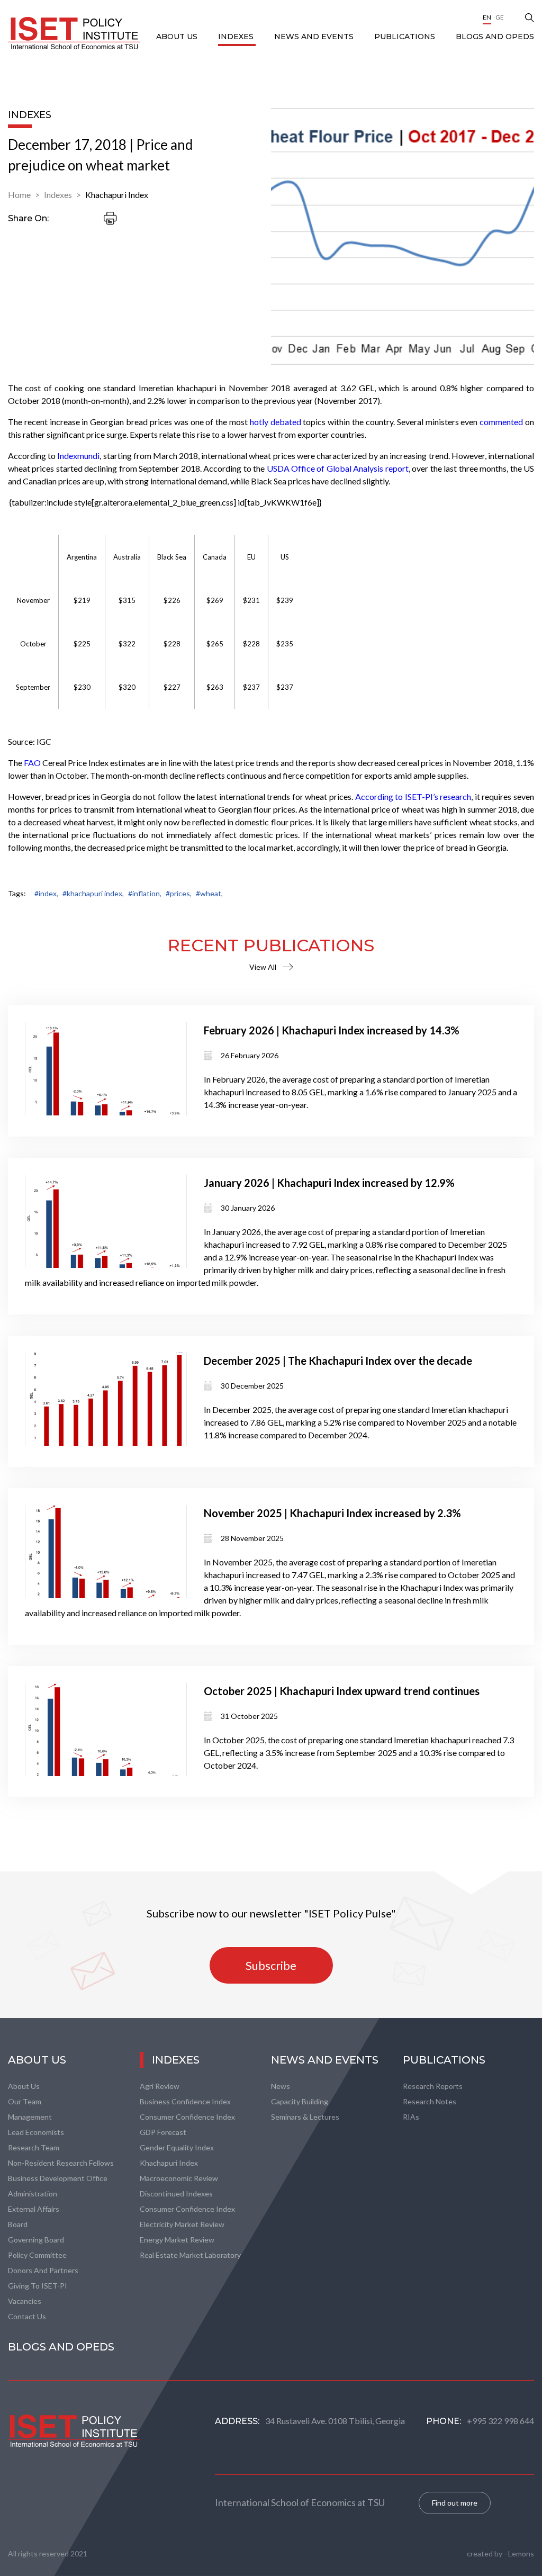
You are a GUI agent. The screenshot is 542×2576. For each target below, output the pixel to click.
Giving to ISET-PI (38, 2286)
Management (30, 2117)
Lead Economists (36, 2132)
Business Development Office (58, 2178)
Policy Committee (37, 2255)
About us (24, 2086)
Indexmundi (78, 456)
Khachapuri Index (117, 195)
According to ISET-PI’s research (413, 796)
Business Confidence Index (185, 2101)
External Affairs (34, 2209)
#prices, (179, 893)
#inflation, (145, 893)
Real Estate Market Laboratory (190, 2255)
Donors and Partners (43, 2270)
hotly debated (275, 422)
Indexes (237, 37)
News (281, 2086)
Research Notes (430, 2101)
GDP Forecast (163, 2132)
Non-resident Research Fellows (61, 2163)
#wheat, (209, 893)
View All (263, 967)
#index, (46, 893)
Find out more (455, 2503)
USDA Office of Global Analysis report (338, 468)
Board (18, 2224)
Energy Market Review (177, 2240)
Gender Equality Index (177, 2147)
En (487, 17)
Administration (33, 2194)
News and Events (315, 37)
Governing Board (36, 2240)
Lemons (521, 2554)
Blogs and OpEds (495, 37)
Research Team (34, 2147)
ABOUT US (178, 37)
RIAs (411, 2117)
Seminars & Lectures (305, 2117)
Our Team (25, 2101)
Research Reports (433, 2086)
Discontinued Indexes (176, 2194)
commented (501, 422)
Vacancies (25, 2301)
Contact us (27, 2316)
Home (19, 195)
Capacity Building (300, 2101)
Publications (406, 37)
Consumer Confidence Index (187, 2117)
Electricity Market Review (182, 2224)
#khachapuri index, (93, 893)
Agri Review (160, 2086)
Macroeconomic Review (179, 2178)
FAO (32, 763)
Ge (500, 17)
